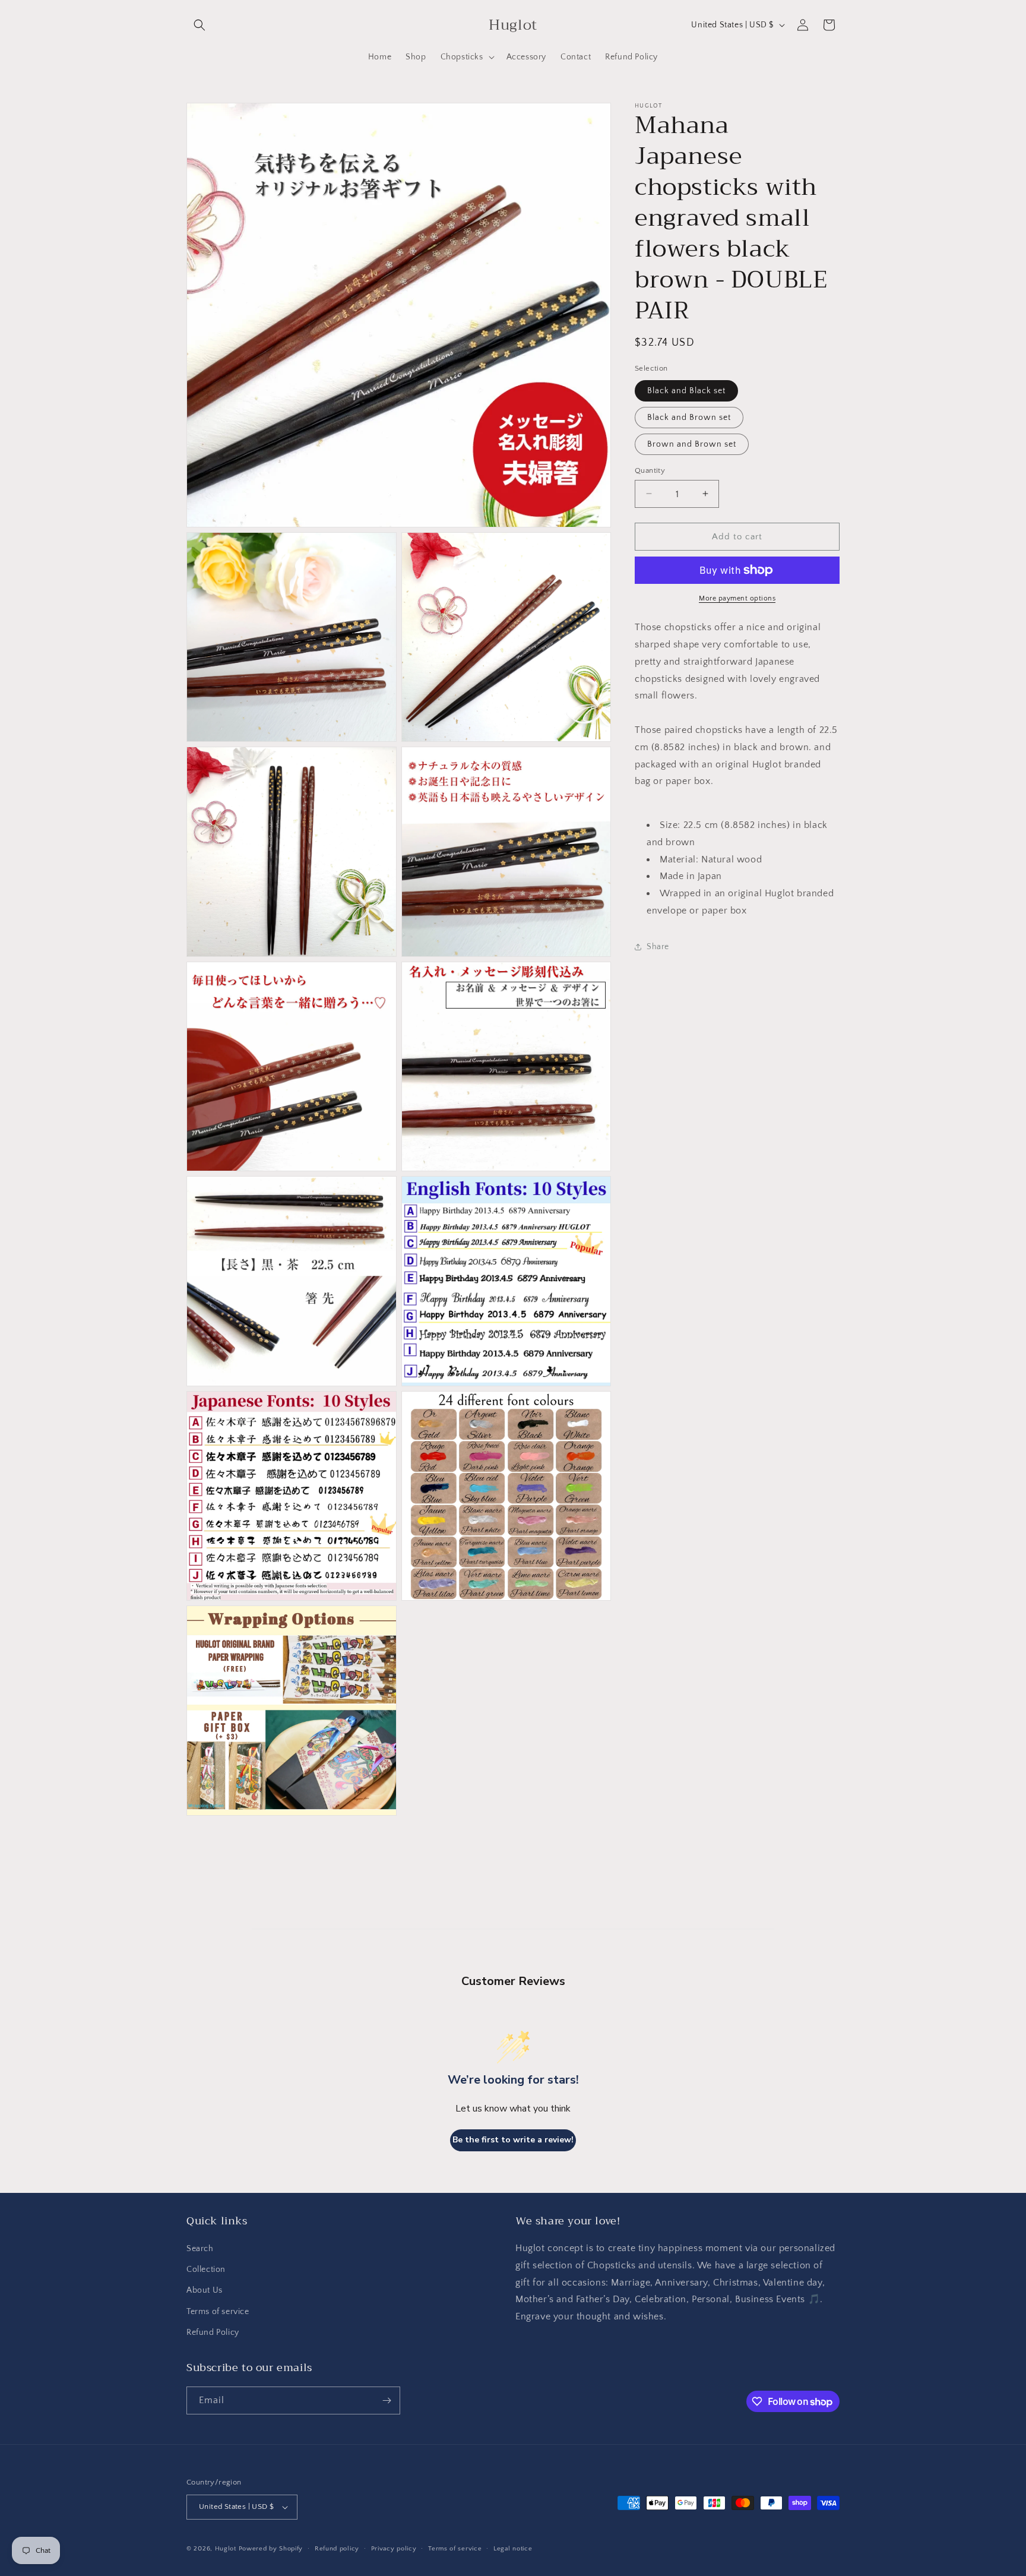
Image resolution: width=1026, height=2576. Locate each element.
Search (200, 2249)
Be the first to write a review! (513, 2140)
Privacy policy (394, 2549)
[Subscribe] (387, 2400)
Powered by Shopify (271, 2549)
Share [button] (658, 947)
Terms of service (218, 2312)
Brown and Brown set (692, 444)
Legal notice (513, 2549)
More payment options (737, 598)
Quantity (650, 470)
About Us (205, 2290)
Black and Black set (686, 390)
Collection (206, 2270)
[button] (199, 25)
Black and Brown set (689, 417)
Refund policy (337, 2549)
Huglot (226, 2549)
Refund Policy (213, 2332)
